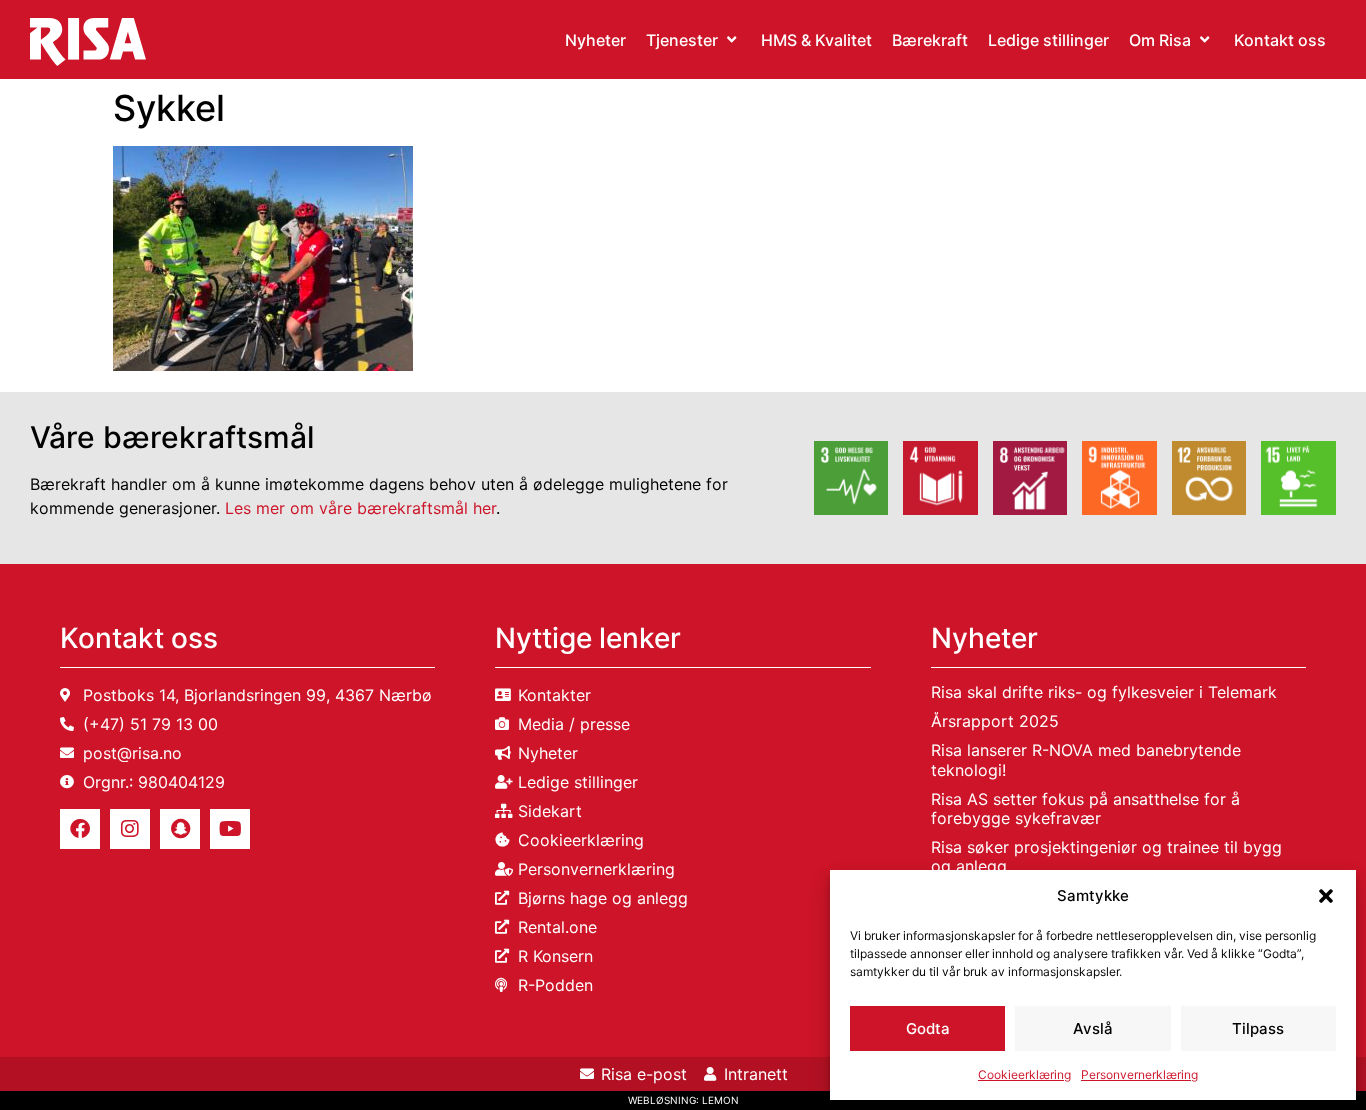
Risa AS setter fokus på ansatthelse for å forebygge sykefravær (1085, 808)
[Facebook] (80, 829)
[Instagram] (130, 829)
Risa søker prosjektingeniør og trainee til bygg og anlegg (1106, 856)
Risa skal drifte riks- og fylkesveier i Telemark (1104, 692)
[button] (1326, 896)
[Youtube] (230, 829)
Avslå (1093, 1028)
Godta (928, 1028)
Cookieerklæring (1024, 1074)
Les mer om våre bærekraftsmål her (360, 508)
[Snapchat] (180, 829)
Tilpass (1258, 1028)
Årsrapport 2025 (995, 721)
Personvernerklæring (1139, 1074)
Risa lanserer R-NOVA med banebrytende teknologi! (1086, 759)
